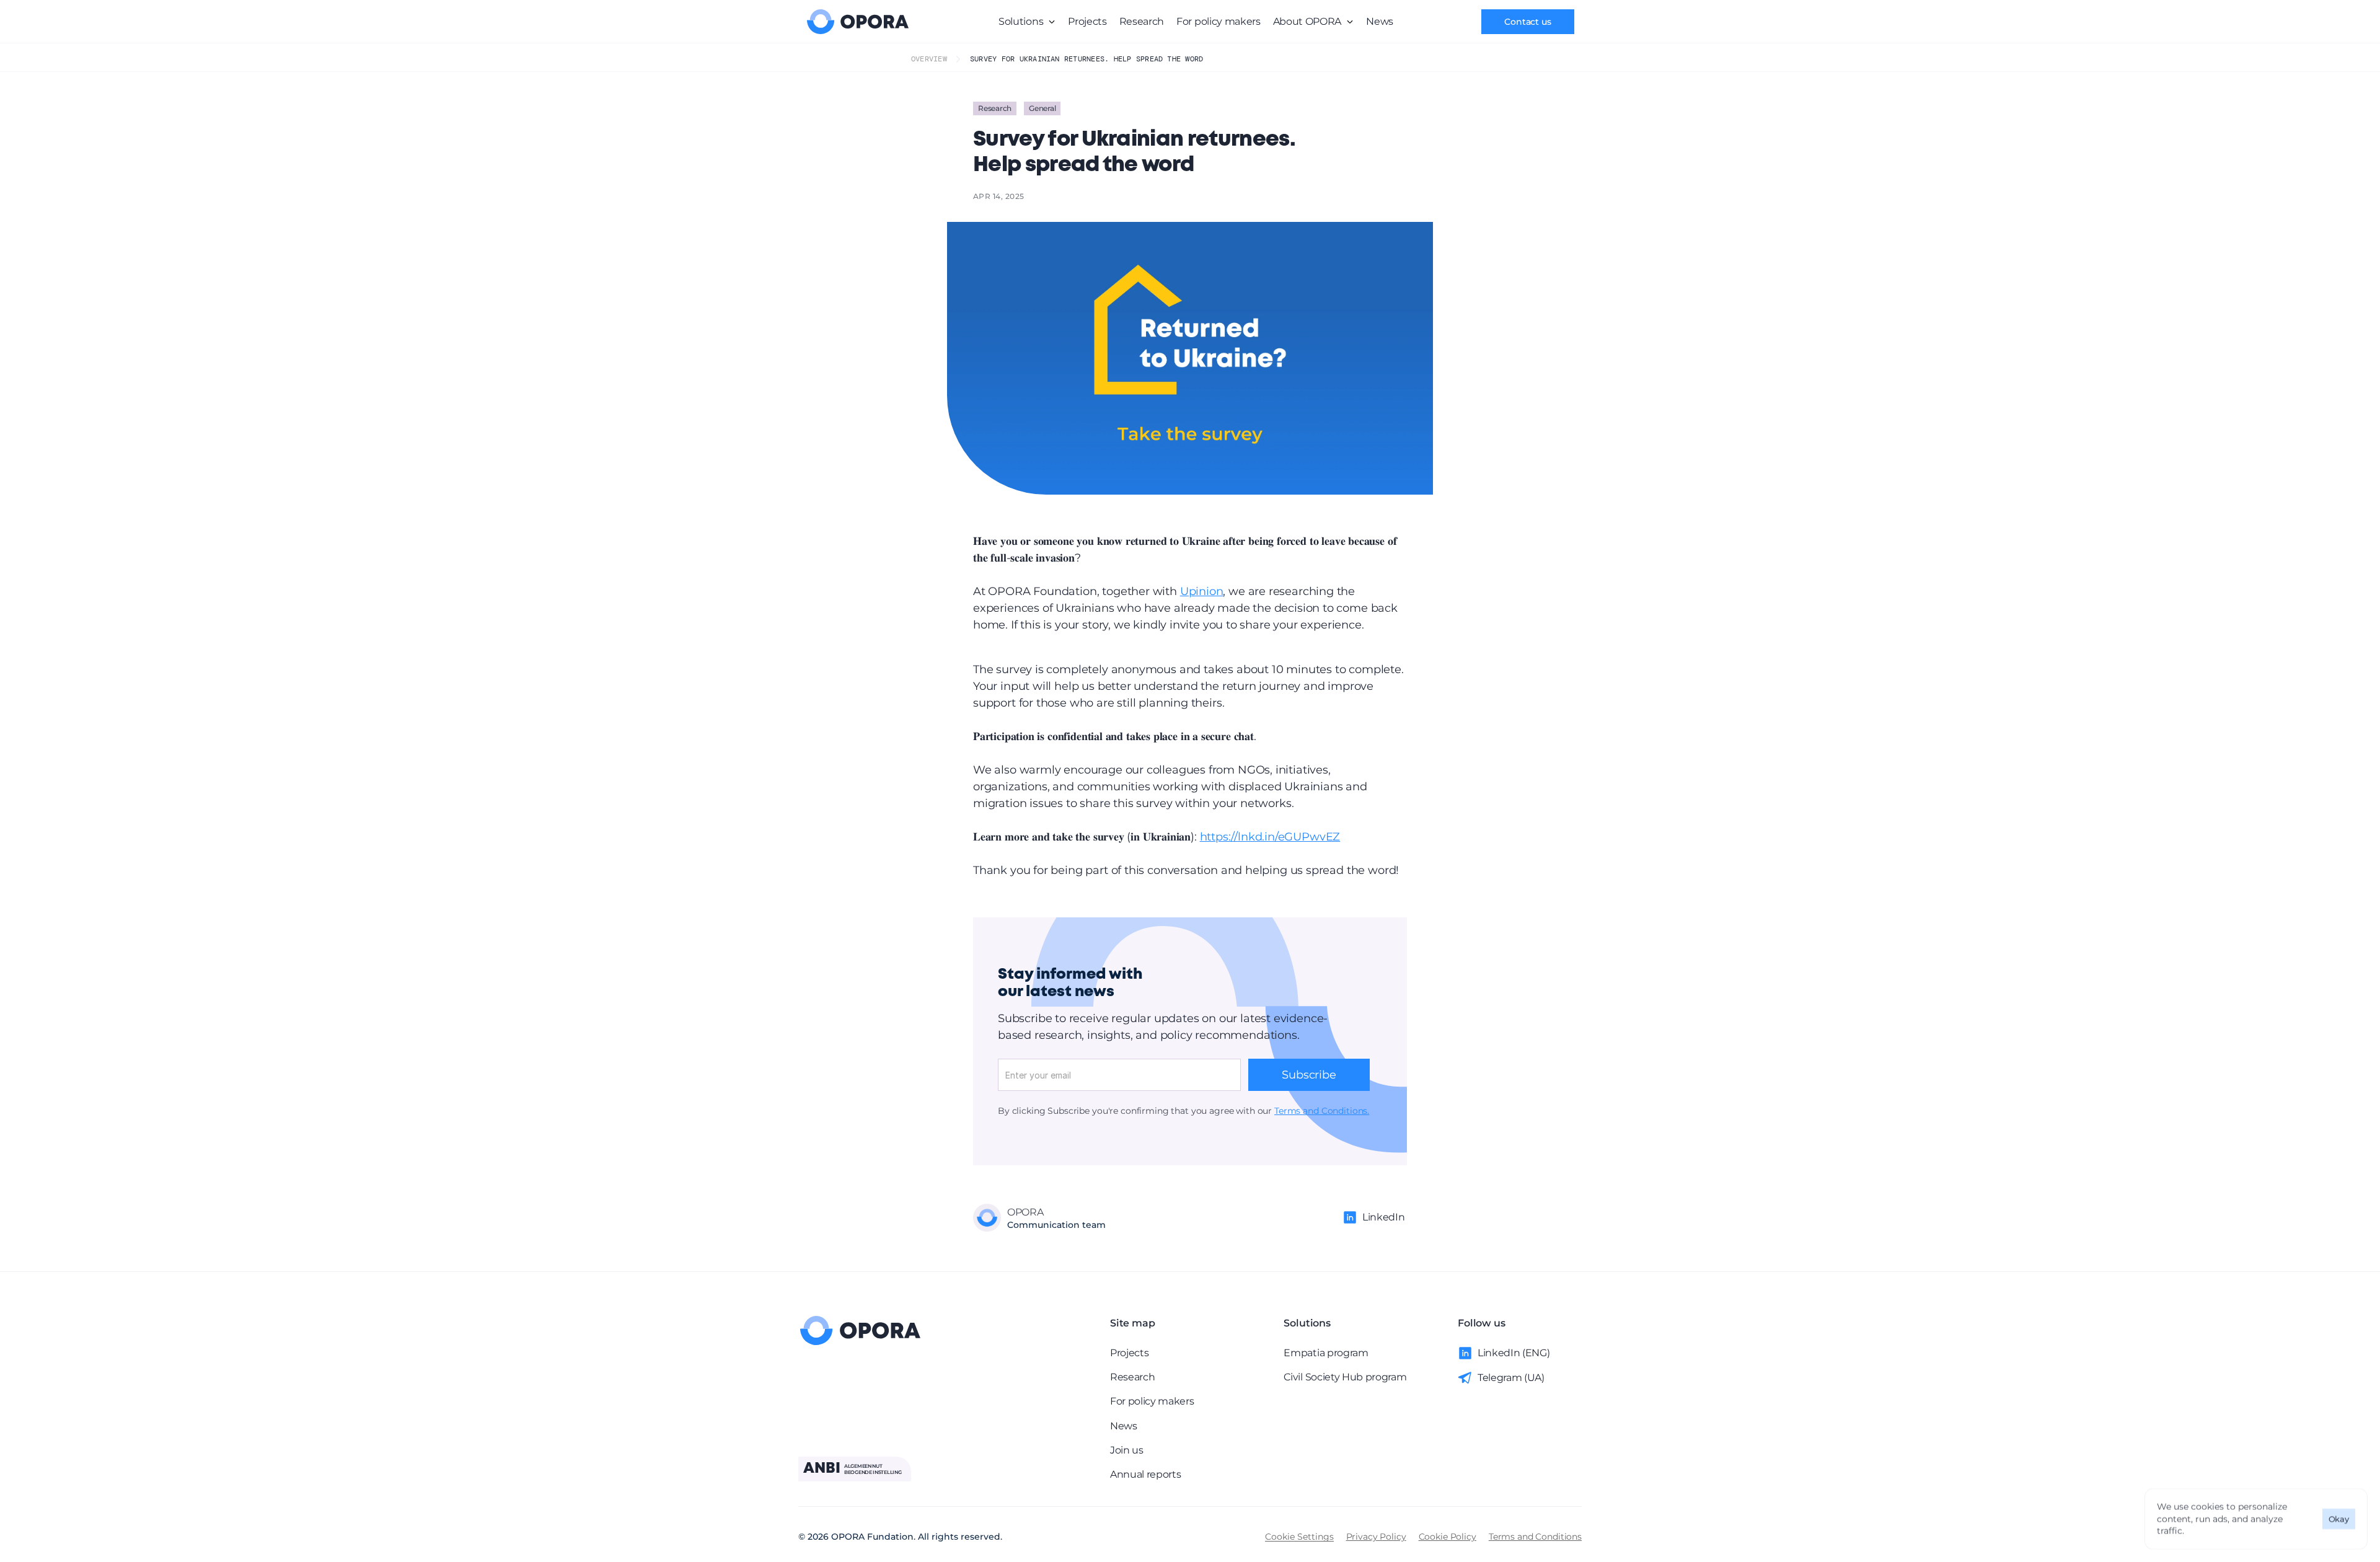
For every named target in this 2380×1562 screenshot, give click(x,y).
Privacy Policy (1376, 1537)
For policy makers (1219, 21)
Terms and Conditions (1535, 1537)
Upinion (1202, 591)
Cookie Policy (1448, 1537)
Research (1142, 21)
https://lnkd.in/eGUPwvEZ (1270, 837)
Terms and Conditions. (1322, 1111)
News (1380, 21)
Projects (1087, 21)
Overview (929, 59)
